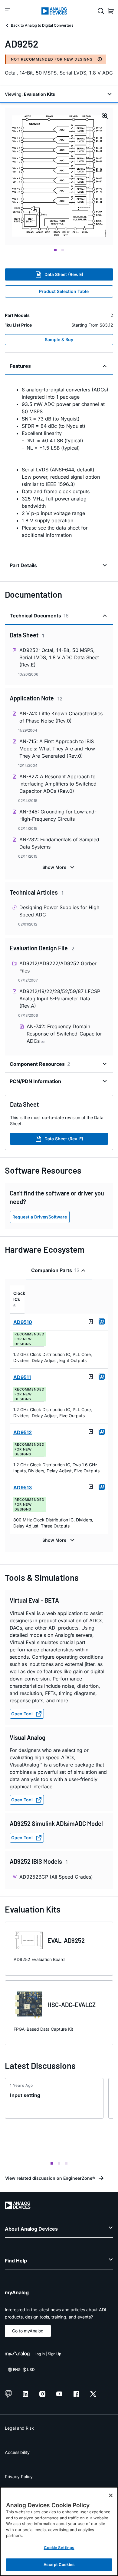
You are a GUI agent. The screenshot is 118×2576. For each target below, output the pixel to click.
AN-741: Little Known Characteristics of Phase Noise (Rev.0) (61, 717)
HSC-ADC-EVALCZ (72, 2005)
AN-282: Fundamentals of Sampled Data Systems (59, 843)
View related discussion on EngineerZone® (50, 2178)
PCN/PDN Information (35, 1081)
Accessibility (17, 2452)
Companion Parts (55, 1270)
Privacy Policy (19, 2476)
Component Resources (40, 1064)
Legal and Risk (19, 2428)
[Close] (111, 2495)
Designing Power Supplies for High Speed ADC (59, 911)
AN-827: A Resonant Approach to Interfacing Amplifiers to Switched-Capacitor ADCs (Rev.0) (59, 784)
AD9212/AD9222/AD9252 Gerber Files (58, 967)
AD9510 (23, 1322)
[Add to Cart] (102, 1321)
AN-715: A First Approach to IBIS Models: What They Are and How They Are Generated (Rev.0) (57, 749)
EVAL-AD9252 (66, 1940)
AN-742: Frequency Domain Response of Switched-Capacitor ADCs (64, 1034)
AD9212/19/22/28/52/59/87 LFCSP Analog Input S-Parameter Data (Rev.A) (60, 999)
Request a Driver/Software (40, 1217)
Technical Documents (39, 616)
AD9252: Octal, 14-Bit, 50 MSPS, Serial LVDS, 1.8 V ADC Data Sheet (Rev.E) (59, 657)
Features (20, 366)
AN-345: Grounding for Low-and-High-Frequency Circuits (58, 815)
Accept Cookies (59, 2564)
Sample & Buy (59, 339)
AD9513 (23, 1487)
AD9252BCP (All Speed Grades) (56, 1877)
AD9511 (22, 1377)
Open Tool (22, 1714)
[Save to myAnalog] (91, 1321)
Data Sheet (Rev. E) (64, 274)
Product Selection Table (64, 291)
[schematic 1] (59, 176)
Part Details (23, 565)
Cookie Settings (59, 2548)
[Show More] (59, 867)
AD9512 (23, 1432)
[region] (59, 2531)
